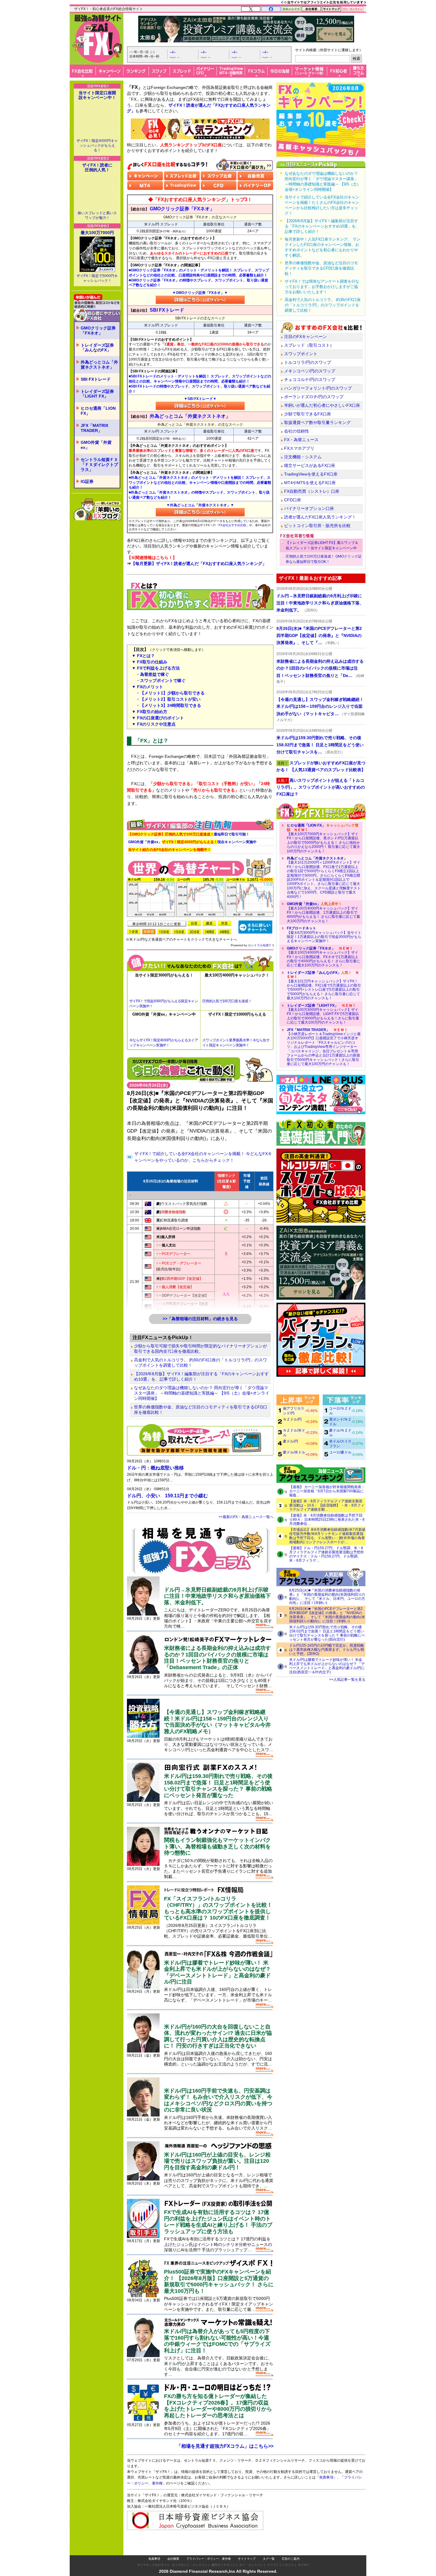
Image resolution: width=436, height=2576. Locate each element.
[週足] (209, 923)
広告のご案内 (291, 2559)
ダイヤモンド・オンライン (190, 2565)
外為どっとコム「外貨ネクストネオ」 (99, 365)
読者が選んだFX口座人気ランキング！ (320, 517)
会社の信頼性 (297, 431)
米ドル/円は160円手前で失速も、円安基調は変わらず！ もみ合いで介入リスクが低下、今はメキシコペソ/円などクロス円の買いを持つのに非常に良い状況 (218, 2100)
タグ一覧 (269, 2559)
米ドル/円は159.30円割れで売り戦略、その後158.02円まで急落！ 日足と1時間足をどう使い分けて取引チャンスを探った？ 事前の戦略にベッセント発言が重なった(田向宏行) (327, 1633)
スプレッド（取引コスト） (309, 345)
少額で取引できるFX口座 (308, 414)
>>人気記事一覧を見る (347, 1680)
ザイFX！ (304, 2565)
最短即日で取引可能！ (189, 834)
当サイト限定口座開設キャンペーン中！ (97, 95)
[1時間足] (209, 932)
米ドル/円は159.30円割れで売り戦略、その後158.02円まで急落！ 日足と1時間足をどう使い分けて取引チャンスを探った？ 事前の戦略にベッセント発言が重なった (218, 1786)
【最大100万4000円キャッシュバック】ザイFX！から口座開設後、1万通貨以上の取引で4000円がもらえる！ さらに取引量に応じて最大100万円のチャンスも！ (323, 912)
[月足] (225, 923)
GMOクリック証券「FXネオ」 (98, 330)
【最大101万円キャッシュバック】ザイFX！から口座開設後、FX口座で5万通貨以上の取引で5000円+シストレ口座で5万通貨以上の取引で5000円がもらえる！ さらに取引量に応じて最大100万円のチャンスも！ (324, 985)
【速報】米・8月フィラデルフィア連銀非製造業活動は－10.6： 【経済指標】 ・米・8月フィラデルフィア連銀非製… (327, 1505)
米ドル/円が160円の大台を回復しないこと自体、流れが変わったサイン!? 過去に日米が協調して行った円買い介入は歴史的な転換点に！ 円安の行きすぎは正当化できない (218, 2036)
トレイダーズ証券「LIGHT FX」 (97, 394)
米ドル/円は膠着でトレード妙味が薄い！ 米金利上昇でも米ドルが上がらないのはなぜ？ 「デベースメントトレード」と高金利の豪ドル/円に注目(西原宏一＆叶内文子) (327, 1666)
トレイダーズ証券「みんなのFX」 (97, 348)
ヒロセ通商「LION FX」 (98, 411)
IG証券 (87, 481)
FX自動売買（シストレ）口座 (312, 491)
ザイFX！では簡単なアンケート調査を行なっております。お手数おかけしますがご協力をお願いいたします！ (322, 287)
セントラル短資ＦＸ (261, 945)
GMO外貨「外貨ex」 (96, 445)
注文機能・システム (303, 457)
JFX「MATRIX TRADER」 (94, 428)
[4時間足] (225, 932)
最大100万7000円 (97, 233)
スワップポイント (301, 354)
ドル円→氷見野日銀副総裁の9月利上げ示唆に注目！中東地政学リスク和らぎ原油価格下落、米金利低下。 (217, 1596)
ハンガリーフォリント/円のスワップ (318, 388)
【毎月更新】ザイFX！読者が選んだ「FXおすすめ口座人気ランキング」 (199, 563)
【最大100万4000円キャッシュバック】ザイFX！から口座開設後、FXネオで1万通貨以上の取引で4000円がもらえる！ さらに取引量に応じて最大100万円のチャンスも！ (323, 957)
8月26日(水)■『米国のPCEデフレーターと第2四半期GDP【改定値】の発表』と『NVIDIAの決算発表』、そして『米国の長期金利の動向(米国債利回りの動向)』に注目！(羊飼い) (327, 1615)
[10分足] (164, 932)
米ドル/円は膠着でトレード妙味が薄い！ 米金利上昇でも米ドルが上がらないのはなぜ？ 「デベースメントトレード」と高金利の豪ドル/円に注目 (217, 1972)
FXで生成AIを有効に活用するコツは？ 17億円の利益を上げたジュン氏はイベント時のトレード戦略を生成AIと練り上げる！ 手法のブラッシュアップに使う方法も (218, 2222)
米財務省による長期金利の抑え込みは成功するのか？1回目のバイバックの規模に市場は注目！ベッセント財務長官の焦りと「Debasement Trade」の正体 (217, 1658)
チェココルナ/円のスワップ (310, 380)
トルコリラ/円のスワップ (308, 362)
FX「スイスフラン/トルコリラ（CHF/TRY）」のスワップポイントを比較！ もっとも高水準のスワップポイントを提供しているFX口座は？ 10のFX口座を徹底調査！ (218, 1908)
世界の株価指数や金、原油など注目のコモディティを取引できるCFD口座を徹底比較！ (201, 1410)
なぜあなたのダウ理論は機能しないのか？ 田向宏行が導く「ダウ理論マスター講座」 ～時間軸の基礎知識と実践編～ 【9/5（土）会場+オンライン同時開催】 (202, 1393)
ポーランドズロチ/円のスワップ (314, 397)
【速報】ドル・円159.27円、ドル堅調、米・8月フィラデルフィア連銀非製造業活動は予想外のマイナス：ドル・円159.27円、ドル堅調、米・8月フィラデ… (327, 1554)
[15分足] (179, 932)
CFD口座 (293, 500)
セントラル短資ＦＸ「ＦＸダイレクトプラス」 (99, 465)
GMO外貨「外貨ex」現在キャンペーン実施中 (192, 842)
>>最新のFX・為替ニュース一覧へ (246, 1517)
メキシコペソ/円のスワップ (310, 371)
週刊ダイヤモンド (223, 2565)
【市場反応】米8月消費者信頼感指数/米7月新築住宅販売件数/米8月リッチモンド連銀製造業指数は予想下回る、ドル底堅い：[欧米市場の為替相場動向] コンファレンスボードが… (327, 1536)
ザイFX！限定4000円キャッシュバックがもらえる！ (97, 145)
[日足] (194, 923)
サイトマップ (247, 2559)
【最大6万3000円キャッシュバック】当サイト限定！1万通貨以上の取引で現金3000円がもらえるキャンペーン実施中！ (324, 935)
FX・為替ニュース (301, 440)
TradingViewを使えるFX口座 (311, 474)
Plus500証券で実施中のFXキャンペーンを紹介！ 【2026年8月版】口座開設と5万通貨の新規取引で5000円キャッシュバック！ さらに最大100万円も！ (219, 2281)
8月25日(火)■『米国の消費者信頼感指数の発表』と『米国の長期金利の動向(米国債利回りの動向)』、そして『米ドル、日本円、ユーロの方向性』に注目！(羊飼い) (327, 1597)
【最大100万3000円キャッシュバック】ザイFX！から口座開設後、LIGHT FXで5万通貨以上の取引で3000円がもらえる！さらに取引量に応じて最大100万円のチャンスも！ (323, 1014)
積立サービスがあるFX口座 (310, 465)
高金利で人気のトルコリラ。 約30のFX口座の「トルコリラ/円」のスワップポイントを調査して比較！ (201, 1363)
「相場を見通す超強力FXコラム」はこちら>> (225, 2446)
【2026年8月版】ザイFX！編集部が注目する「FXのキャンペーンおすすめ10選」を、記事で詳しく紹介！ (201, 1376)
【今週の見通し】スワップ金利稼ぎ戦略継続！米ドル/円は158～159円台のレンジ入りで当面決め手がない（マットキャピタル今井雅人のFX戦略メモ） (217, 1722)
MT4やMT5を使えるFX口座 (310, 483)
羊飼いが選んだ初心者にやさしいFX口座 (322, 405)
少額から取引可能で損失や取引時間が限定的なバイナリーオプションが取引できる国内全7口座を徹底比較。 (201, 1349)
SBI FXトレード (96, 379)
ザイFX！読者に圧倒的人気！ (97, 167)
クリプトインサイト (281, 2565)
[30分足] (194, 932)
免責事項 (154, 2559)
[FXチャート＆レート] (255, 927)
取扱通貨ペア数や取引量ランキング (317, 422)
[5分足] (149, 932)
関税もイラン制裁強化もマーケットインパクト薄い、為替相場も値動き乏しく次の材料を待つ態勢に (217, 1846)
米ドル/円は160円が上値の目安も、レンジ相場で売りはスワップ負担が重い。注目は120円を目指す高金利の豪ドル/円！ (217, 2161)
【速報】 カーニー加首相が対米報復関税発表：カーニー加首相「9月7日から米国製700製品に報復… (327, 1491)
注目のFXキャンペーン (305, 337)
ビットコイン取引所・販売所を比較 (317, 526)
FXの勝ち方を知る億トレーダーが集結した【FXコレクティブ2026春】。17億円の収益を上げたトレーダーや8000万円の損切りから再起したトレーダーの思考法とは (218, 2406)
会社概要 (173, 2559)
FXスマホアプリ (299, 448)
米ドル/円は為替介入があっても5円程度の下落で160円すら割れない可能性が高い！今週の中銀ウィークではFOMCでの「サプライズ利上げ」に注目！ (217, 2341)
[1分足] (134, 932)
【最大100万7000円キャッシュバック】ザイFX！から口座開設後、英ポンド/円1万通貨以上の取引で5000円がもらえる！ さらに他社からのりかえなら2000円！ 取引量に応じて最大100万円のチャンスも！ (323, 838)
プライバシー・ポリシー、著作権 (209, 2559)
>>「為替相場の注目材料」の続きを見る (200, 1319)
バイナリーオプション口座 (309, 508)
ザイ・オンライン (251, 2565)
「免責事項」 (326, 2477)
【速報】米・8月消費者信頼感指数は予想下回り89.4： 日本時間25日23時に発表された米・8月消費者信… (327, 1520)
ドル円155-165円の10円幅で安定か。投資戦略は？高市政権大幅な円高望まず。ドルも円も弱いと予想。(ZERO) (327, 1650)
